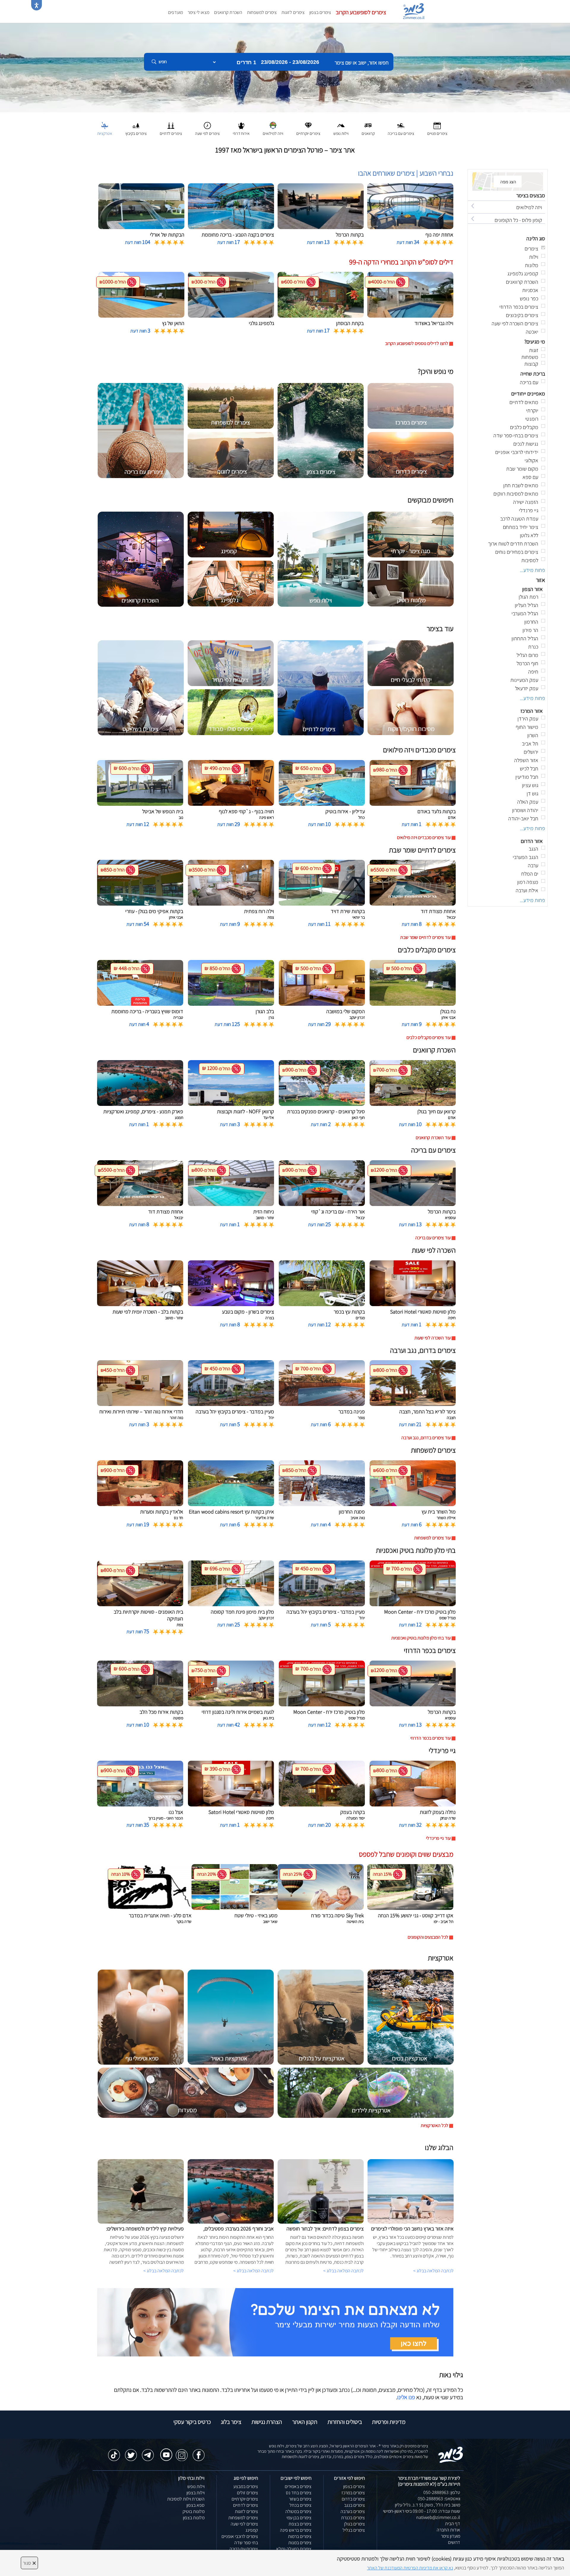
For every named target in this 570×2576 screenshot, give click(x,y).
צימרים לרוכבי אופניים (240, 2536)
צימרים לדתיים (246, 2505)
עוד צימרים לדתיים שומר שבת (425, 937)
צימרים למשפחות (262, 12)
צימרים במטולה (298, 2511)
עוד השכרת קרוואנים (433, 1138)
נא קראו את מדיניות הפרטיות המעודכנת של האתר (410, 2568)
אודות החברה (448, 2530)
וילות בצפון (195, 2493)
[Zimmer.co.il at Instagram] (182, 2452)
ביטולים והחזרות (345, 2422)
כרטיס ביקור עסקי (192, 2422)
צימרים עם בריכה (244, 2549)
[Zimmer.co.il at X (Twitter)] (131, 2452)
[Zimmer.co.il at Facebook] (199, 2452)
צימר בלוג (231, 2422)
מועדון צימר (451, 2536)
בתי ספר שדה (246, 2543)
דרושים (454, 2542)
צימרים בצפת (300, 2524)
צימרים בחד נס (299, 2493)
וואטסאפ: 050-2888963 (439, 2499)
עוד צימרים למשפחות (432, 1538)
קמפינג (252, 2530)
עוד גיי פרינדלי (438, 1838)
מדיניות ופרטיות (389, 2422)
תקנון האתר (305, 2422)
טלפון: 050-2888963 (442, 2492)
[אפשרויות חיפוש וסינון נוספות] (214, 92)
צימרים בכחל (300, 2505)
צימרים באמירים (298, 2486)
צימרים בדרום (353, 2499)
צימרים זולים (247, 2493)
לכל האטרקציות (434, 2125)
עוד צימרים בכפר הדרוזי (430, 1738)
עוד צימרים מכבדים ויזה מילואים (424, 837)
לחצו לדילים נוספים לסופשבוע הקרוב (417, 343)
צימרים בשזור (300, 2499)
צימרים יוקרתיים (245, 2499)
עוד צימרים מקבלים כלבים (429, 1037)
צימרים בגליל (354, 2530)
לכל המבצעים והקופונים (428, 1937)
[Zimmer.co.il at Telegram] (148, 2452)
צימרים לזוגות (293, 12)
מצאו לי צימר (198, 12)
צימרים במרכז (353, 2493)
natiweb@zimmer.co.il (438, 2517)
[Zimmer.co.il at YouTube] (165, 2451)
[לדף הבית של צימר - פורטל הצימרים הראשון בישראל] (451, 2454)
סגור (29, 2563)
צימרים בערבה (353, 2511)
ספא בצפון (195, 2505)
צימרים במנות (300, 2543)
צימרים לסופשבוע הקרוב (361, 12)
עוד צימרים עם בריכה (433, 1238)
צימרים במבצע (246, 2486)
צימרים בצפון (320, 12)
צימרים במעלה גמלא (294, 2549)
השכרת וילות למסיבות (186, 2499)
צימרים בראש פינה (296, 2530)
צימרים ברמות (300, 2536)
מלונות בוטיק (194, 2511)
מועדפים (175, 12)
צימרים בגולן (354, 2524)
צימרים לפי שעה (244, 2524)
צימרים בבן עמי (299, 2518)
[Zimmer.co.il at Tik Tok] (114, 2452)
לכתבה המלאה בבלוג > (164, 2271)
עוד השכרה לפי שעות (433, 1338)
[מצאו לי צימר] (275, 2322)
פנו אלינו (406, 2397)
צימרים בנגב (354, 2505)
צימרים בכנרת (353, 2518)
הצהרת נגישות (267, 2422)
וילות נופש (196, 2486)
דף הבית (453, 2524)
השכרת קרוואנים (228, 12)
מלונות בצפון (194, 2518)
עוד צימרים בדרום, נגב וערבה (426, 1438)
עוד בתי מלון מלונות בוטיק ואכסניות (421, 1638)
